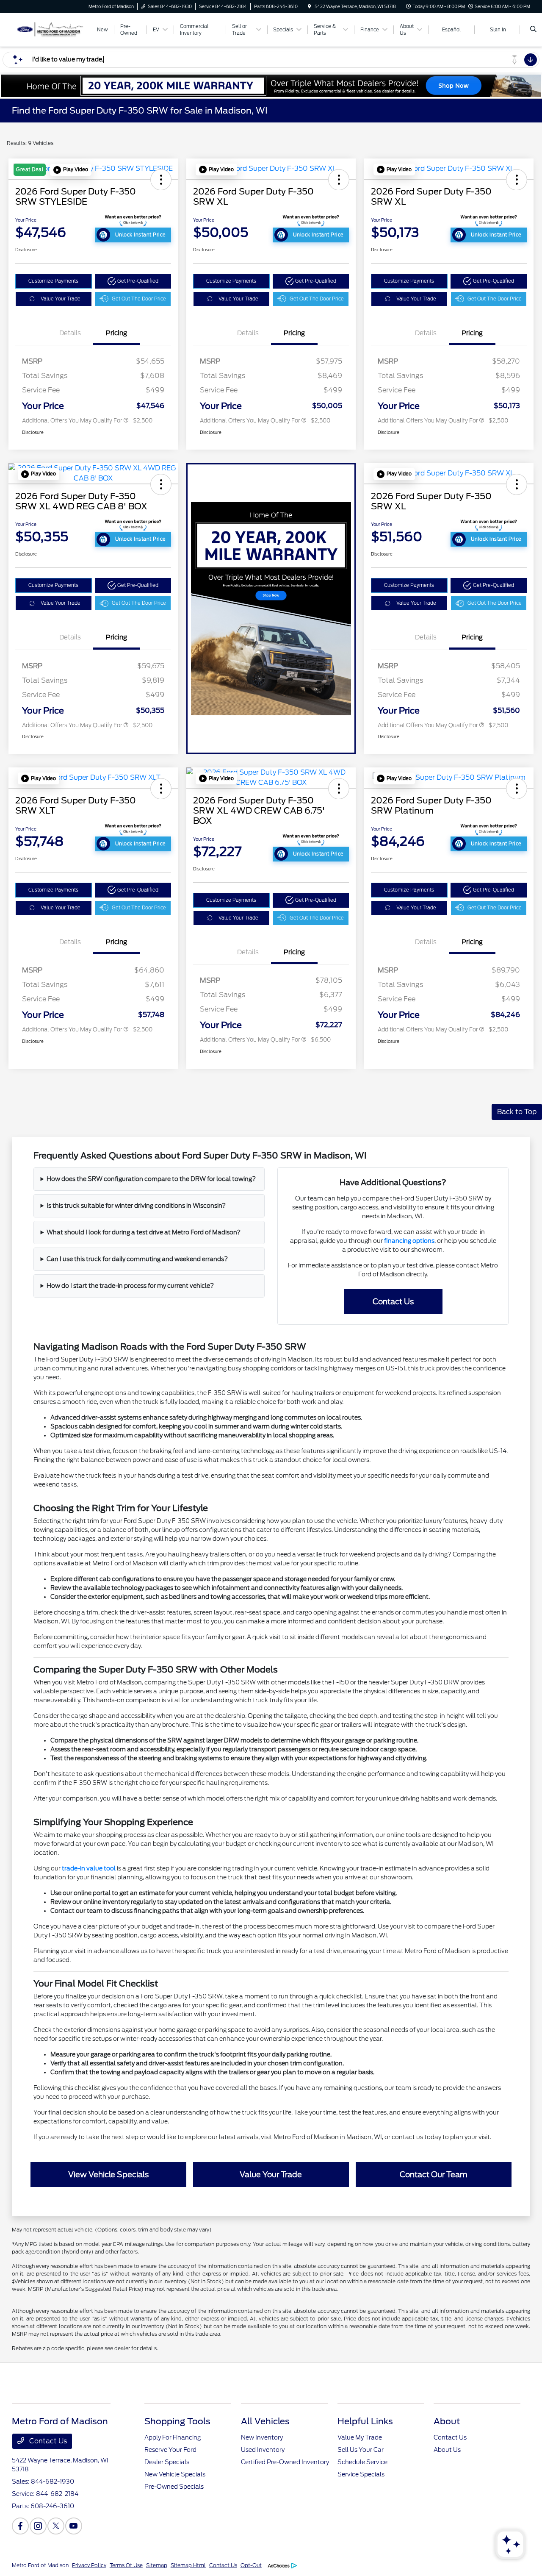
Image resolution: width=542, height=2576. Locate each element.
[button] (71, 170)
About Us (447, 2450)
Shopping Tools (177, 2421)
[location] (310, 6)
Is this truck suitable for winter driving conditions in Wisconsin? (136, 1206)
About (447, 2421)
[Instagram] (38, 2526)
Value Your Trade (61, 299)
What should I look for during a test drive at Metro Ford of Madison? (144, 1232)
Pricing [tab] (116, 333)
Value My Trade (360, 2437)
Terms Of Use (126, 2565)
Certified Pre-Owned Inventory (285, 2462)
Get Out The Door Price (139, 299)
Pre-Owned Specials (174, 2487)
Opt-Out (251, 2565)
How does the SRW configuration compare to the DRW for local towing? (151, 1179)
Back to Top (517, 1112)
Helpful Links (365, 2421)
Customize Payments (53, 281)
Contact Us (47, 2441)
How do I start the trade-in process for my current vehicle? (130, 1286)
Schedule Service (362, 2462)
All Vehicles (265, 2421)
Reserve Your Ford (170, 2450)
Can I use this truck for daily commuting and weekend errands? (137, 1259)
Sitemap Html (188, 2565)
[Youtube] (74, 2526)
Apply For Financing (173, 2437)
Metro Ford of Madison (40, 2565)
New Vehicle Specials (175, 2474)
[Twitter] (56, 2526)
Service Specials (361, 2474)
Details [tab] (70, 333)
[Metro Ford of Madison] (50, 29)
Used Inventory (263, 2450)
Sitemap (157, 2565)
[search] (533, 30)
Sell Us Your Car (361, 2450)
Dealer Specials (167, 2462)
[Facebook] (20, 2526)
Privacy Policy (89, 2565)
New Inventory (262, 2437)
